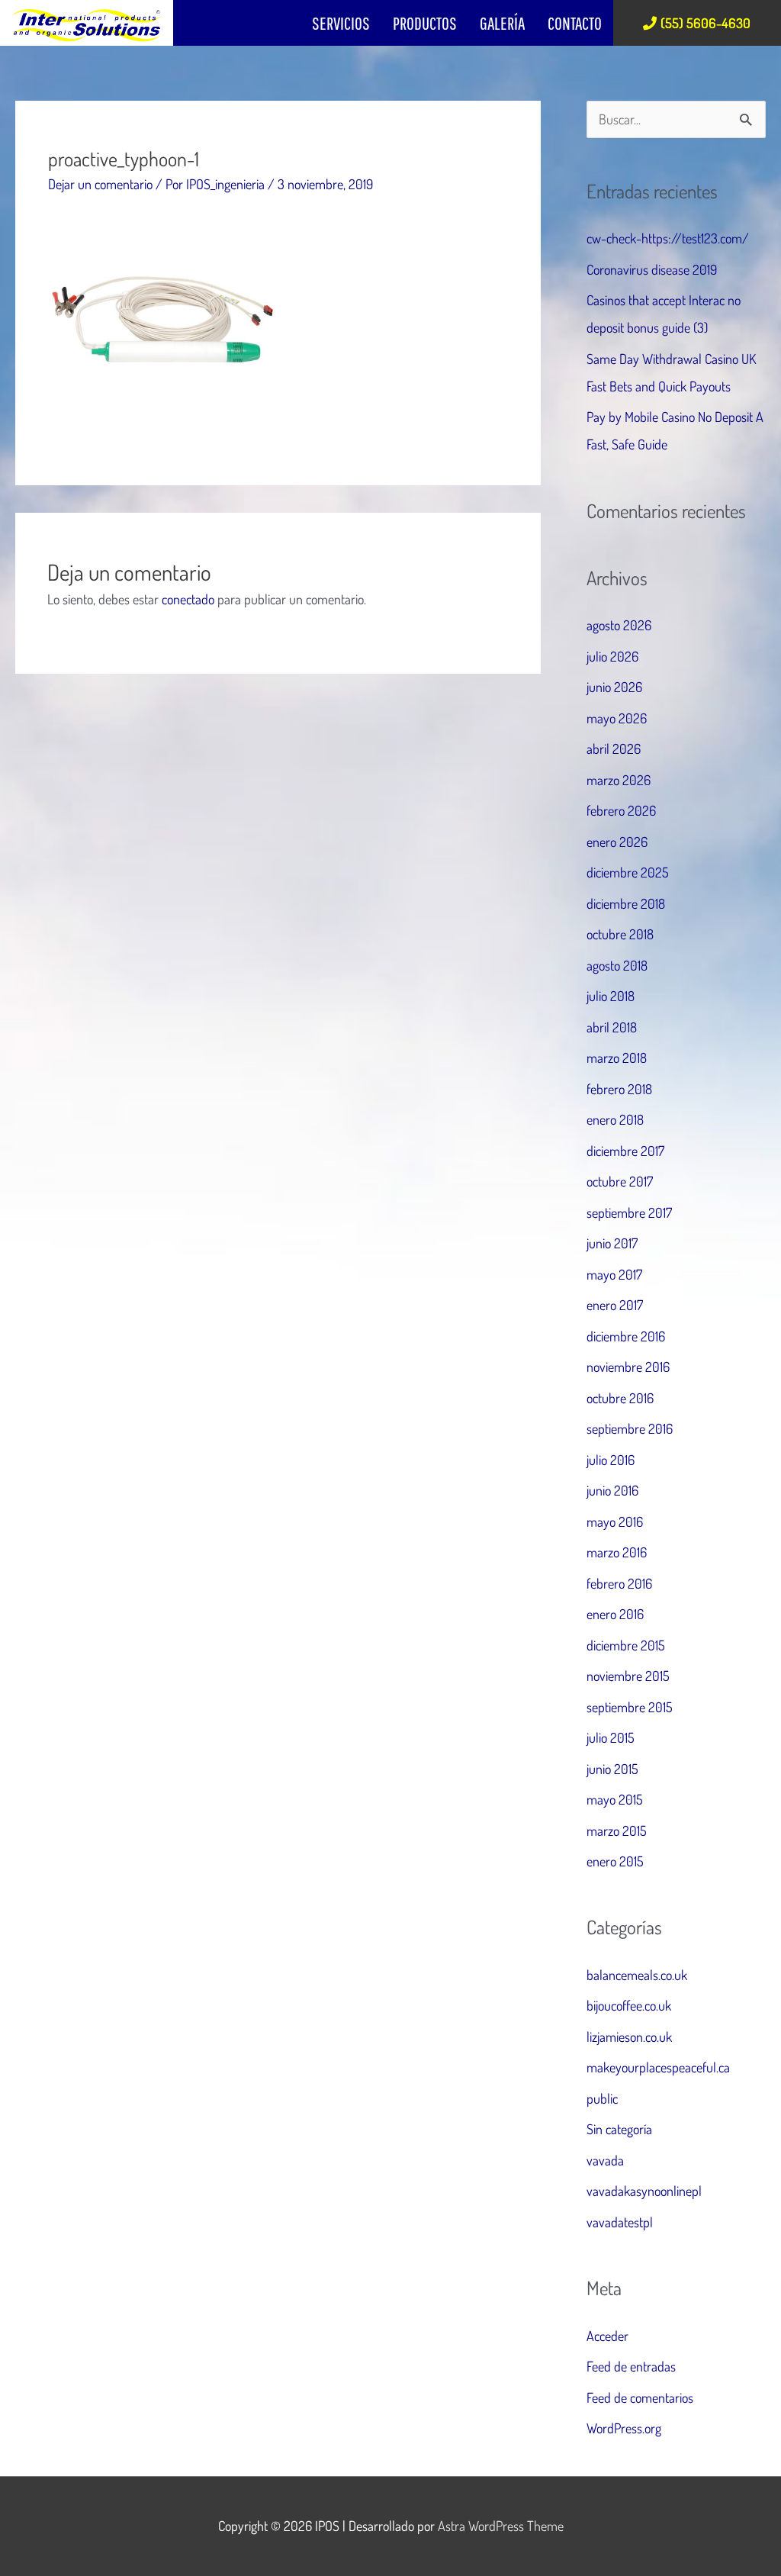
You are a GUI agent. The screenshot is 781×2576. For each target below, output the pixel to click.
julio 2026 (612, 656)
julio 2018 (611, 996)
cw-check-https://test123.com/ (668, 238)
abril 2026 (614, 749)
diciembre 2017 (625, 1151)
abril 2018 (612, 1027)
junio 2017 (612, 1243)
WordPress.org (624, 2428)
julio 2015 (611, 1737)
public (602, 2098)
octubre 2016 (620, 1398)
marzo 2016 (617, 1552)
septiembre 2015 (630, 1707)
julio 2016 (611, 1460)
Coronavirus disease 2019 (652, 269)
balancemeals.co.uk (637, 1975)
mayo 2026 (617, 718)
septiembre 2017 (629, 1212)
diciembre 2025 (628, 872)
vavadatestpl (620, 2222)
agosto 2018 (617, 965)
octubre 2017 (620, 1181)
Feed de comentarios (640, 2397)
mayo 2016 (615, 1521)
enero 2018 (615, 1119)
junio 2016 (612, 1490)
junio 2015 (612, 1769)
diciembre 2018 (626, 903)
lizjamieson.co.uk (629, 2037)
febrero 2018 (619, 1089)
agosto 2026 (619, 625)
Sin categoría (619, 2129)
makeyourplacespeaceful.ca (658, 2067)
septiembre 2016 (630, 1428)
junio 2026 (614, 687)
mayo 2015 (615, 1799)
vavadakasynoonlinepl (644, 2191)
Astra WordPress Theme (501, 2526)
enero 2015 (615, 1861)
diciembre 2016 (626, 1336)
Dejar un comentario (100, 184)
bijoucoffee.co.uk (629, 2005)
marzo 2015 (617, 1831)
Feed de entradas (631, 2366)
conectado (188, 599)
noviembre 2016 (628, 1367)
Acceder (607, 2336)
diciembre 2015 (626, 1645)
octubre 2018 (620, 934)
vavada (605, 2160)
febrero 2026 (621, 810)
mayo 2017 (614, 1274)
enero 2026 (617, 842)
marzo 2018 (617, 1058)
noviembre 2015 (628, 1676)
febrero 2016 (619, 1583)
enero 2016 (615, 1614)
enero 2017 (615, 1305)
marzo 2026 (619, 780)
